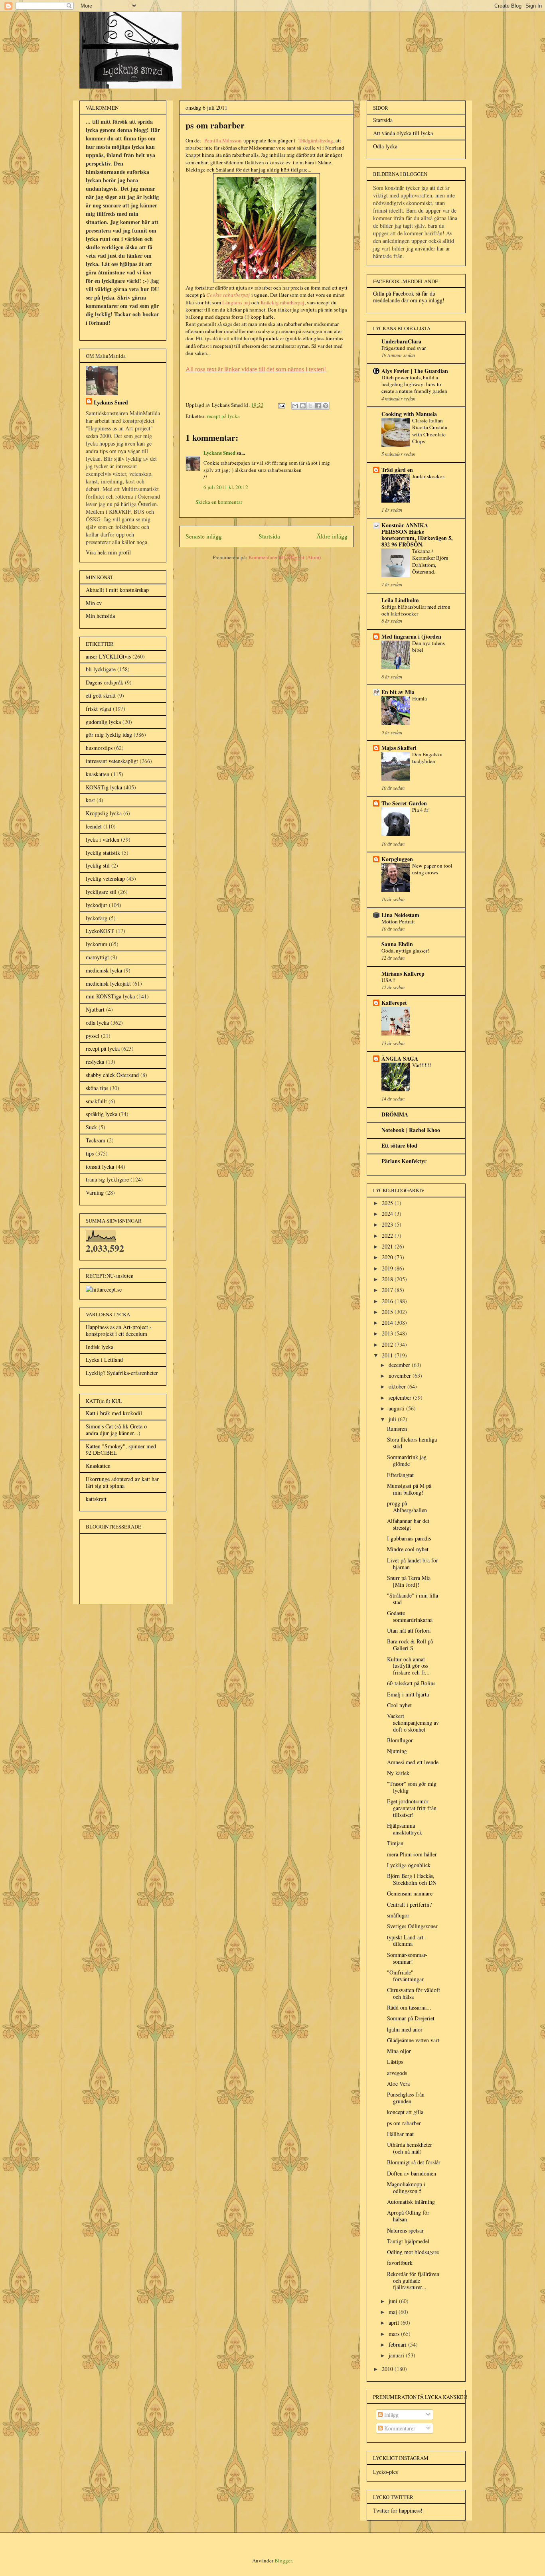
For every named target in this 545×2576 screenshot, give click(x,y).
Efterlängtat (400, 1475)
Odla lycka (385, 146)
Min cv (94, 603)
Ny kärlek (398, 1773)
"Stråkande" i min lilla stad (413, 1599)
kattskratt (96, 1499)
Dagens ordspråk (105, 682)
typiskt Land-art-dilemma (406, 1941)
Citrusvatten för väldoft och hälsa (414, 1993)
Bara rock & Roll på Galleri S (410, 1645)
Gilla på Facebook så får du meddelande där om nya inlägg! (409, 297)
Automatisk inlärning (411, 2202)
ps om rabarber (404, 2123)
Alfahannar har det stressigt (408, 1524)
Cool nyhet (399, 1705)
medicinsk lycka (104, 970)
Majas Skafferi (399, 748)
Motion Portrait (398, 921)
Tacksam (96, 1140)
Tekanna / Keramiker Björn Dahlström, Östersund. (430, 561)
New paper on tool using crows (432, 869)
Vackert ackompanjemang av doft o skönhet (413, 1723)
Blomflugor (400, 1740)
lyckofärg (97, 918)
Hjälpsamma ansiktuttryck (405, 1829)
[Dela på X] (310, 406)
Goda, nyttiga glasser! (405, 951)
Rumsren (397, 1429)
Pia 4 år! (421, 810)
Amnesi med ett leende (413, 1762)
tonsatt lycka (100, 1167)
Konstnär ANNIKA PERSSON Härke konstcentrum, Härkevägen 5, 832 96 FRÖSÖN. (417, 535)
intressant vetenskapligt (112, 761)
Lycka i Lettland (104, 1360)
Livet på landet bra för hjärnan (413, 1564)
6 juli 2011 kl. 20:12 (226, 487)
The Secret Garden (404, 803)
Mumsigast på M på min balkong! (409, 1489)
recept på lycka (223, 416)
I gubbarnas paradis (409, 1538)
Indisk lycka (100, 1347)
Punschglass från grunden (406, 2098)
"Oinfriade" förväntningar (405, 1976)
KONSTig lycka (104, 787)
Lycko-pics (385, 2472)
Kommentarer (399, 2428)
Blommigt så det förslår (414, 2162)
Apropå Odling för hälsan (408, 2216)
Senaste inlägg (204, 536)
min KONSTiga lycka (110, 996)
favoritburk (400, 2263)
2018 (388, 1279)
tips (90, 1153)
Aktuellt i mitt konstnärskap (117, 590)
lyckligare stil (101, 892)
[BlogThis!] (303, 406)
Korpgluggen (397, 859)
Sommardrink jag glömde (407, 1460)
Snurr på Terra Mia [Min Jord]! (409, 1581)
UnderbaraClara (401, 341)
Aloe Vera (398, 2084)
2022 (388, 1236)
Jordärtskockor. (428, 476)
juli (393, 1419)
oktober (398, 1386)
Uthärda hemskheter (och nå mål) (410, 2148)
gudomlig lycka (103, 722)
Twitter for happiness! (398, 2510)
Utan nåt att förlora (409, 1630)
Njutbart (95, 1009)
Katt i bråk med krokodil (114, 1413)
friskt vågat (99, 709)
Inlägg (391, 2415)
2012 (388, 1344)
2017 (388, 1290)
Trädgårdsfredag (316, 140)
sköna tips (97, 1088)
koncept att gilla (405, 2112)
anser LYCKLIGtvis (108, 656)
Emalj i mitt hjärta (408, 1694)
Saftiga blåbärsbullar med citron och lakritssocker (416, 610)
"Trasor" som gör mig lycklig (412, 1787)
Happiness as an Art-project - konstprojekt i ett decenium (119, 1330)
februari (398, 2344)
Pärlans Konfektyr (404, 1161)
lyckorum (97, 944)
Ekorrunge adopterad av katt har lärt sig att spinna (122, 1482)
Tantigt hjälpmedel (408, 2241)
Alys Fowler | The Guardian (415, 371)
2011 (388, 1355)
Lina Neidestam (400, 915)
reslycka (95, 1062)
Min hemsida (100, 616)
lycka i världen (103, 839)
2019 (388, 1268)
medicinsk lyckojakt (108, 983)
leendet (94, 826)
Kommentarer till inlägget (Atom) (285, 557)
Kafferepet (394, 1003)
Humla (420, 698)
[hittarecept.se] (104, 1289)
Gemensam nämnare (410, 1893)
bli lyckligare (101, 669)
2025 (388, 1203)
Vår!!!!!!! (422, 1065)
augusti (397, 1408)
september (401, 1397)
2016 (388, 1301)
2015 (388, 1312)
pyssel (93, 1036)
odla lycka (97, 1023)
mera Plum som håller (412, 1854)
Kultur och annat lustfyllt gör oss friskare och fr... (408, 1666)
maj (394, 2312)
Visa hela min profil (108, 552)
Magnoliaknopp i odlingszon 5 (406, 2187)
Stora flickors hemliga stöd (412, 1443)
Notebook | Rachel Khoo (411, 1130)
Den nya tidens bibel (428, 646)
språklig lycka (102, 1114)
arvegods (397, 2073)
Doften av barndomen (412, 2173)
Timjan (395, 1843)
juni (394, 2301)
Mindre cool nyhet (408, 1549)
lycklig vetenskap (105, 879)
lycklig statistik (103, 853)
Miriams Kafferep (403, 973)
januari (397, 2355)
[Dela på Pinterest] (326, 406)
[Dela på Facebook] (318, 406)
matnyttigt (97, 957)
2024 (388, 1214)
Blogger (283, 2560)
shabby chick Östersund (112, 1075)
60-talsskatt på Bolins (411, 1683)
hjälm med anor (405, 2029)
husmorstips (99, 748)
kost (90, 800)
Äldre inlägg (332, 536)
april (395, 2323)
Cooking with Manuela (409, 414)
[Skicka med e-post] (295, 406)
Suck (91, 1127)
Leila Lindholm (400, 600)
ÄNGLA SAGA (400, 1058)
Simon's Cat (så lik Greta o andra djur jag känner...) (116, 1430)
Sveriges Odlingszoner (412, 1926)
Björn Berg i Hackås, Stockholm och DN (412, 1879)
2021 (388, 1246)
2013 (388, 1333)
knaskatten (98, 774)
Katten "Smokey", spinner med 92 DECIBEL (121, 1450)
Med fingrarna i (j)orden (411, 636)
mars (395, 2334)
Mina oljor (399, 2051)
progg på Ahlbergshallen (407, 1507)
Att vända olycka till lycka (403, 133)
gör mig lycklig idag (109, 735)
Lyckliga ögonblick (409, 1865)
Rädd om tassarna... (409, 2007)
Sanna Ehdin (397, 944)
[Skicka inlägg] (281, 405)
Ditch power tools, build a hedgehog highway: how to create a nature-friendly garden (414, 384)
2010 (388, 2369)
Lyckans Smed (219, 453)
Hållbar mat (400, 2134)
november (401, 1376)
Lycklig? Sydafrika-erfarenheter (122, 1373)
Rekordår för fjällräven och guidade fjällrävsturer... (413, 2281)
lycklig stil (98, 865)
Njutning (397, 1751)
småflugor (398, 1915)
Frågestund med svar (404, 348)
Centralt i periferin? (409, 1904)
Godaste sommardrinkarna (410, 1616)
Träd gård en (397, 470)
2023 (388, 1224)
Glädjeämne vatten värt (413, 2040)
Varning (95, 1192)
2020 (388, 1257)
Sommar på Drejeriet (411, 2018)
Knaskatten (98, 1466)
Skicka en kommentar (219, 502)
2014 (388, 1323)
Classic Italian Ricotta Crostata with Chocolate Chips (430, 431)
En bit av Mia (398, 692)
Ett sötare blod (399, 1145)
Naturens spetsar (405, 2230)
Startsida (269, 536)
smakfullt (96, 1101)
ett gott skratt (101, 695)
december (400, 1365)
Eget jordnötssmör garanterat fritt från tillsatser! (412, 1808)
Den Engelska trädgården (427, 758)
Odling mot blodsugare (413, 2252)
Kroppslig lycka (104, 813)
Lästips (395, 2062)
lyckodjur (97, 905)
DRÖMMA (395, 1114)
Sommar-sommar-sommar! (407, 1958)
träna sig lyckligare (107, 1179)
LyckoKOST (100, 931)
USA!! (388, 980)
